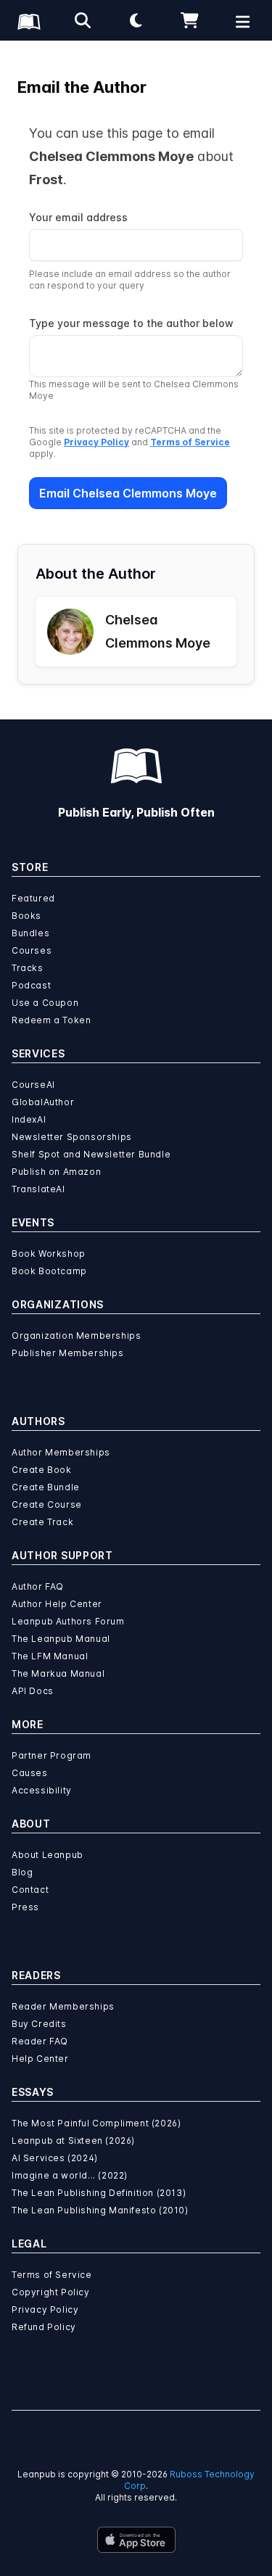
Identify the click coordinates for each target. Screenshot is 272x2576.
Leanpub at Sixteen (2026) (73, 2141)
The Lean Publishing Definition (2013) (99, 2193)
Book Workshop (49, 1254)
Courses (32, 950)
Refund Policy (44, 2327)
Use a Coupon (45, 1003)
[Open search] (83, 20)
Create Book (42, 1470)
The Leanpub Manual (61, 1639)
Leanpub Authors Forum (68, 1621)
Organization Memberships (76, 1336)
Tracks (28, 968)
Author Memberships (61, 1452)
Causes (30, 1773)
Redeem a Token (51, 1020)
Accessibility (42, 1790)
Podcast (31, 985)
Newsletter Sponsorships (72, 1137)
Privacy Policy (96, 442)
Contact (30, 1890)
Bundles (30, 933)
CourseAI (33, 1085)
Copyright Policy (51, 2292)
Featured (33, 898)
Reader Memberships (63, 2006)
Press (25, 1907)
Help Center (40, 2059)
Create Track (42, 1522)
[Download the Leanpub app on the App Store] (136, 2540)
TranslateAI (38, 1189)
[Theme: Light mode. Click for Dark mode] (136, 20)
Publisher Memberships (68, 1353)
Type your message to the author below (131, 323)
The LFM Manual (50, 1656)
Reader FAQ (40, 2041)
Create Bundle (46, 1487)
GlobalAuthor (43, 1102)
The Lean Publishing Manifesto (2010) (100, 2210)
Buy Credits (39, 2024)
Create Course (47, 1504)
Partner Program (51, 1755)
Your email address (78, 217)
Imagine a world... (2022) (70, 2175)
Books (26, 916)
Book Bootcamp (49, 1271)
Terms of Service (190, 442)
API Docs (33, 1691)
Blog (22, 1872)
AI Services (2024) (55, 2158)
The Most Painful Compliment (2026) (96, 2123)
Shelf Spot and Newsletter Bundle (91, 1154)
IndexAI (29, 1119)
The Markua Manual (58, 1673)
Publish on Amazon (56, 1172)
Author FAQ (38, 1586)
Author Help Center (57, 1604)
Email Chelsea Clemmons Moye (128, 493)
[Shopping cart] (189, 20)
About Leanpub (48, 1855)
